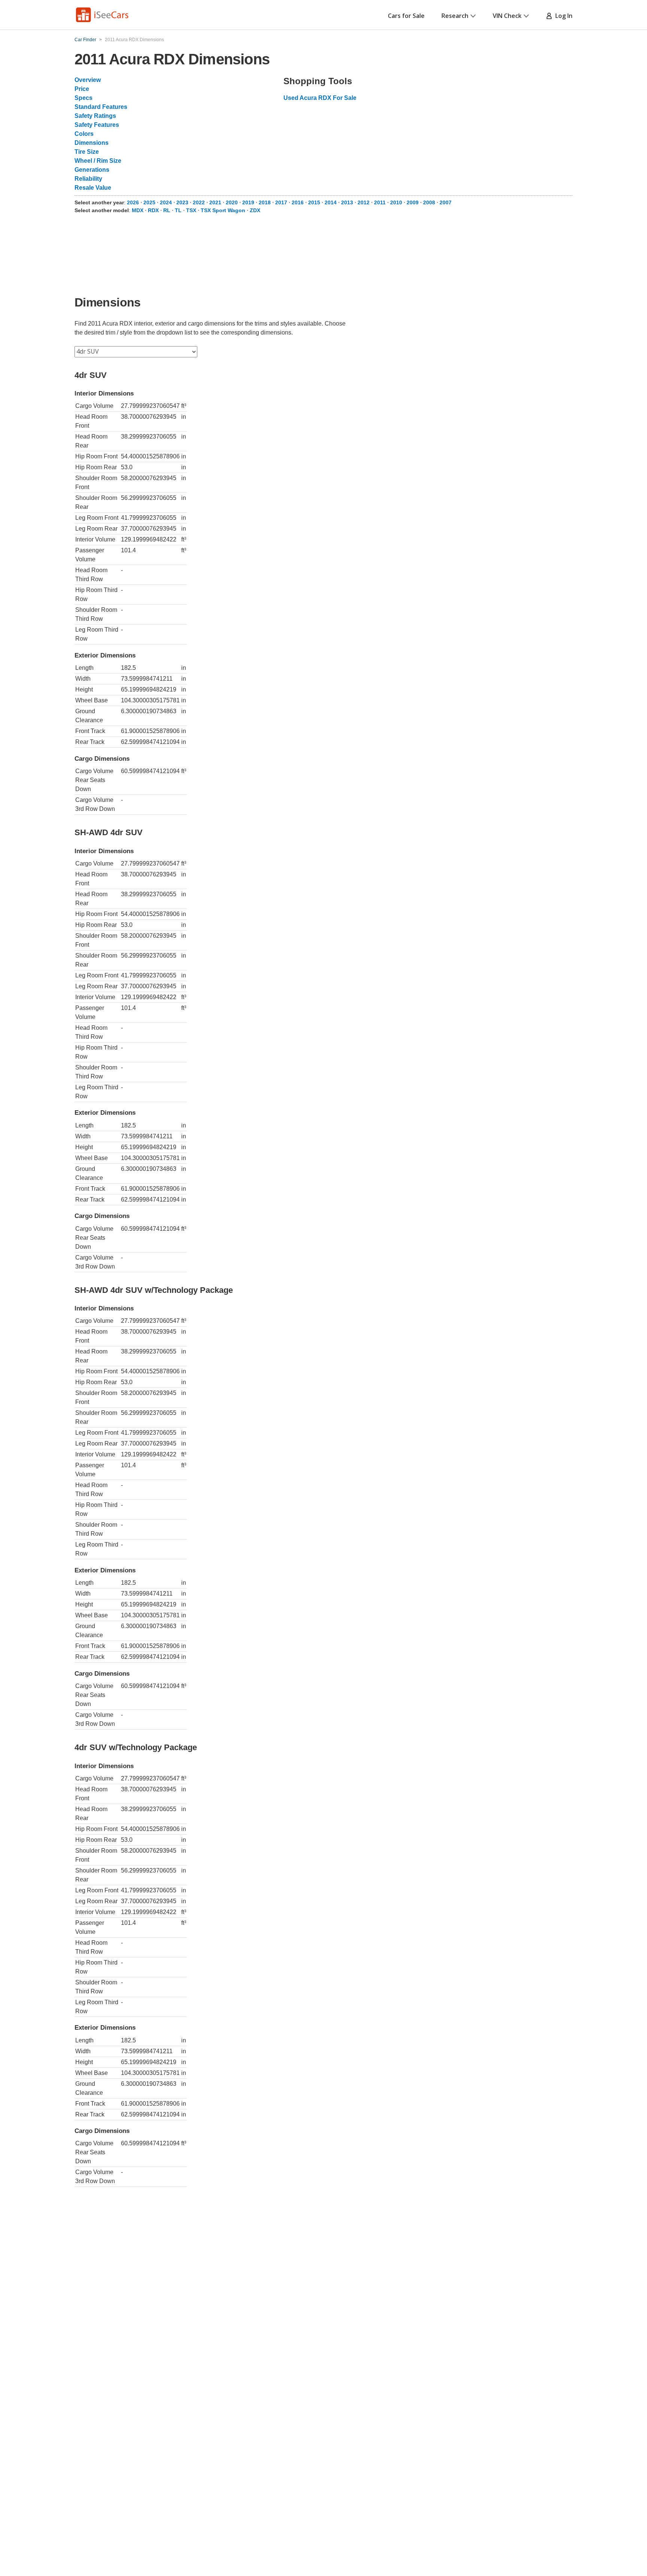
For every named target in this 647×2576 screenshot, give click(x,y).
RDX (153, 210)
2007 (446, 202)
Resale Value (93, 188)
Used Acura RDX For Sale (320, 98)
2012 (364, 202)
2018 (265, 202)
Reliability (88, 179)
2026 (133, 202)
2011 (380, 202)
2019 (248, 202)
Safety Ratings (95, 116)
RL (167, 210)
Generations (92, 170)
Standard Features (101, 107)
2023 (182, 202)
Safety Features (97, 125)
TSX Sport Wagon (223, 210)
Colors (84, 134)
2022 (199, 202)
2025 (149, 202)
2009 (413, 202)
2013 (347, 202)
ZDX (255, 210)
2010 (396, 202)
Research (455, 16)
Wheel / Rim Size (98, 161)
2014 (331, 202)
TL (178, 210)
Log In (562, 16)
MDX (138, 210)
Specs (83, 98)
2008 (429, 202)
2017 (281, 202)
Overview (88, 80)
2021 (215, 202)
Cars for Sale (406, 16)
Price (82, 89)
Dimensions (92, 143)
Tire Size (87, 152)
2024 (166, 202)
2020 (232, 202)
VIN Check (507, 16)
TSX (191, 210)
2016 (298, 202)
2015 (314, 202)
